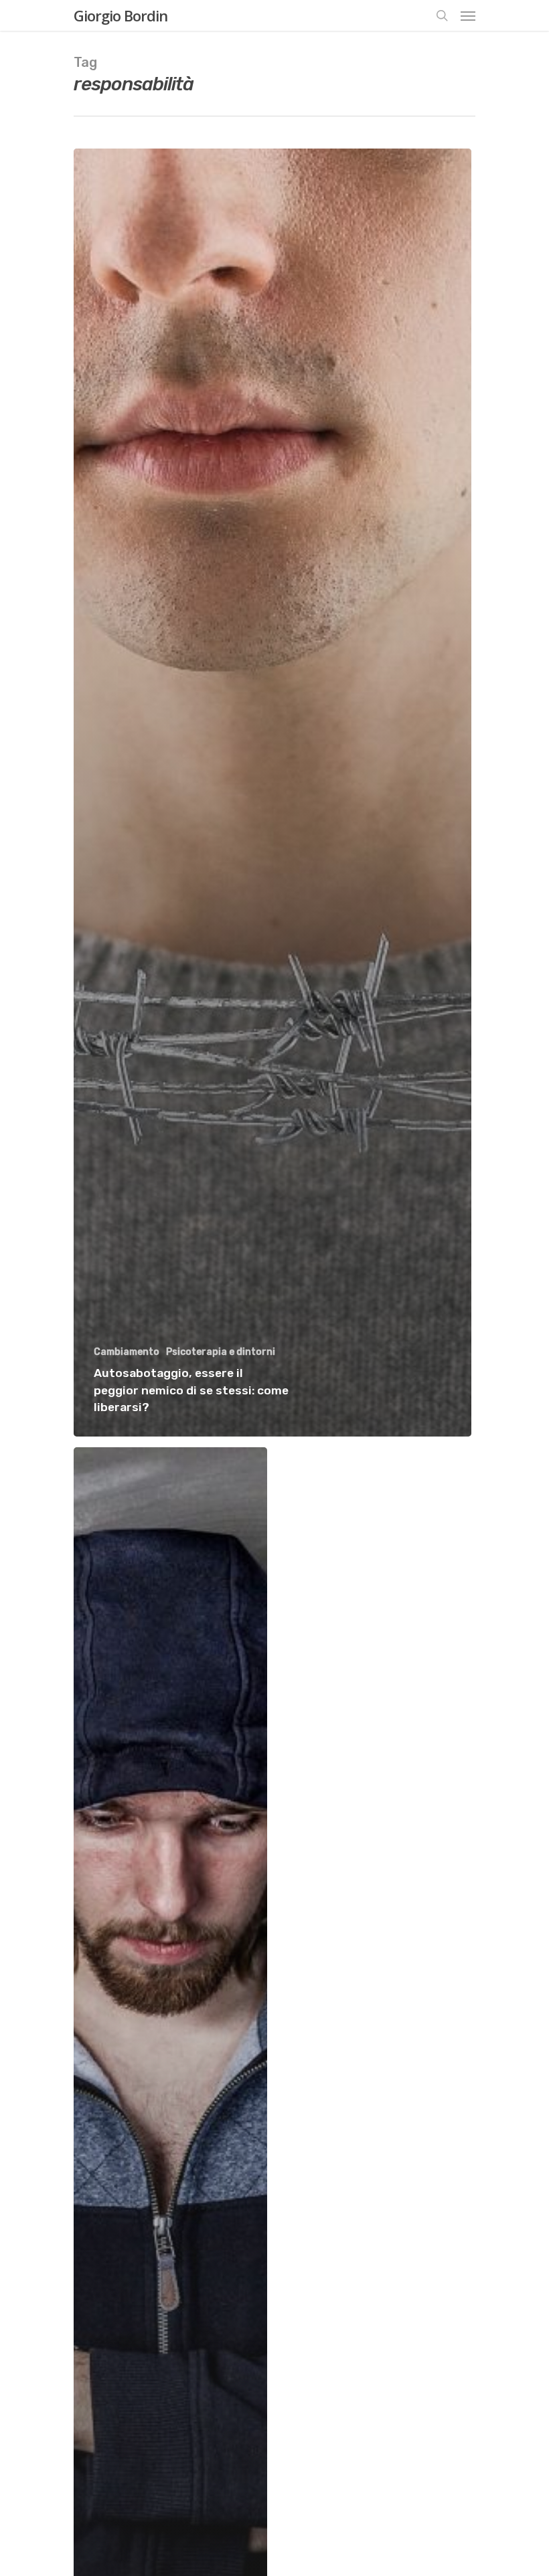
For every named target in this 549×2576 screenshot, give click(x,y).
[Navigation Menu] (468, 15)
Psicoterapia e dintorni (221, 1352)
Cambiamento (127, 1352)
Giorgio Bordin (121, 15)
